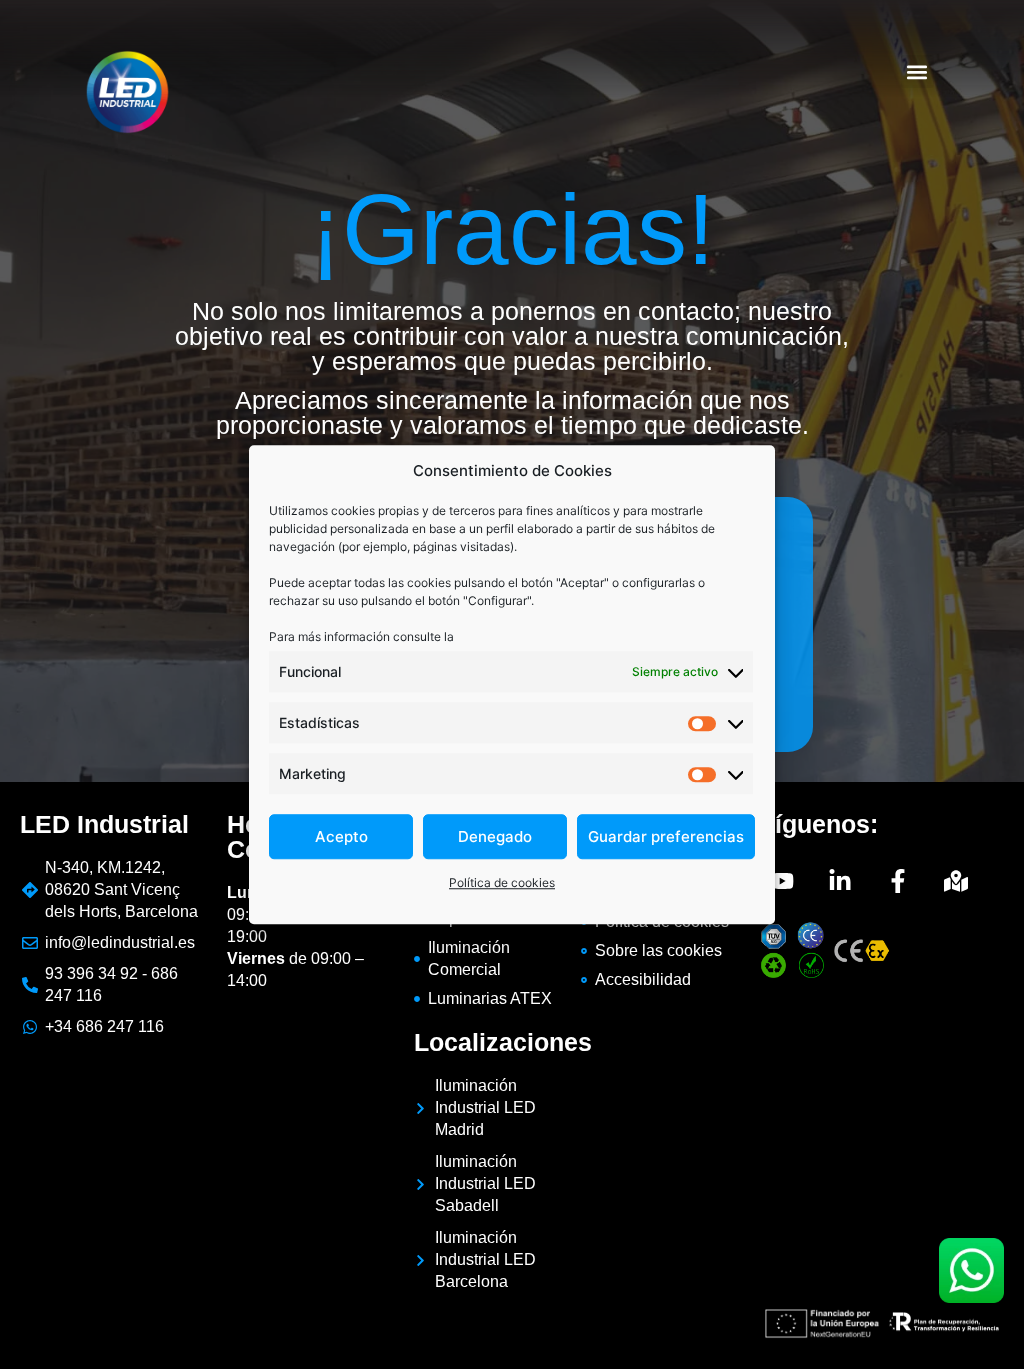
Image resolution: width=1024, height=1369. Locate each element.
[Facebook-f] (898, 881)
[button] (917, 71)
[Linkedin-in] (840, 881)
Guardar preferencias (666, 836)
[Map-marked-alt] (956, 881)
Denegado (495, 836)
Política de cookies (502, 882)
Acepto (341, 836)
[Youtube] (782, 881)
